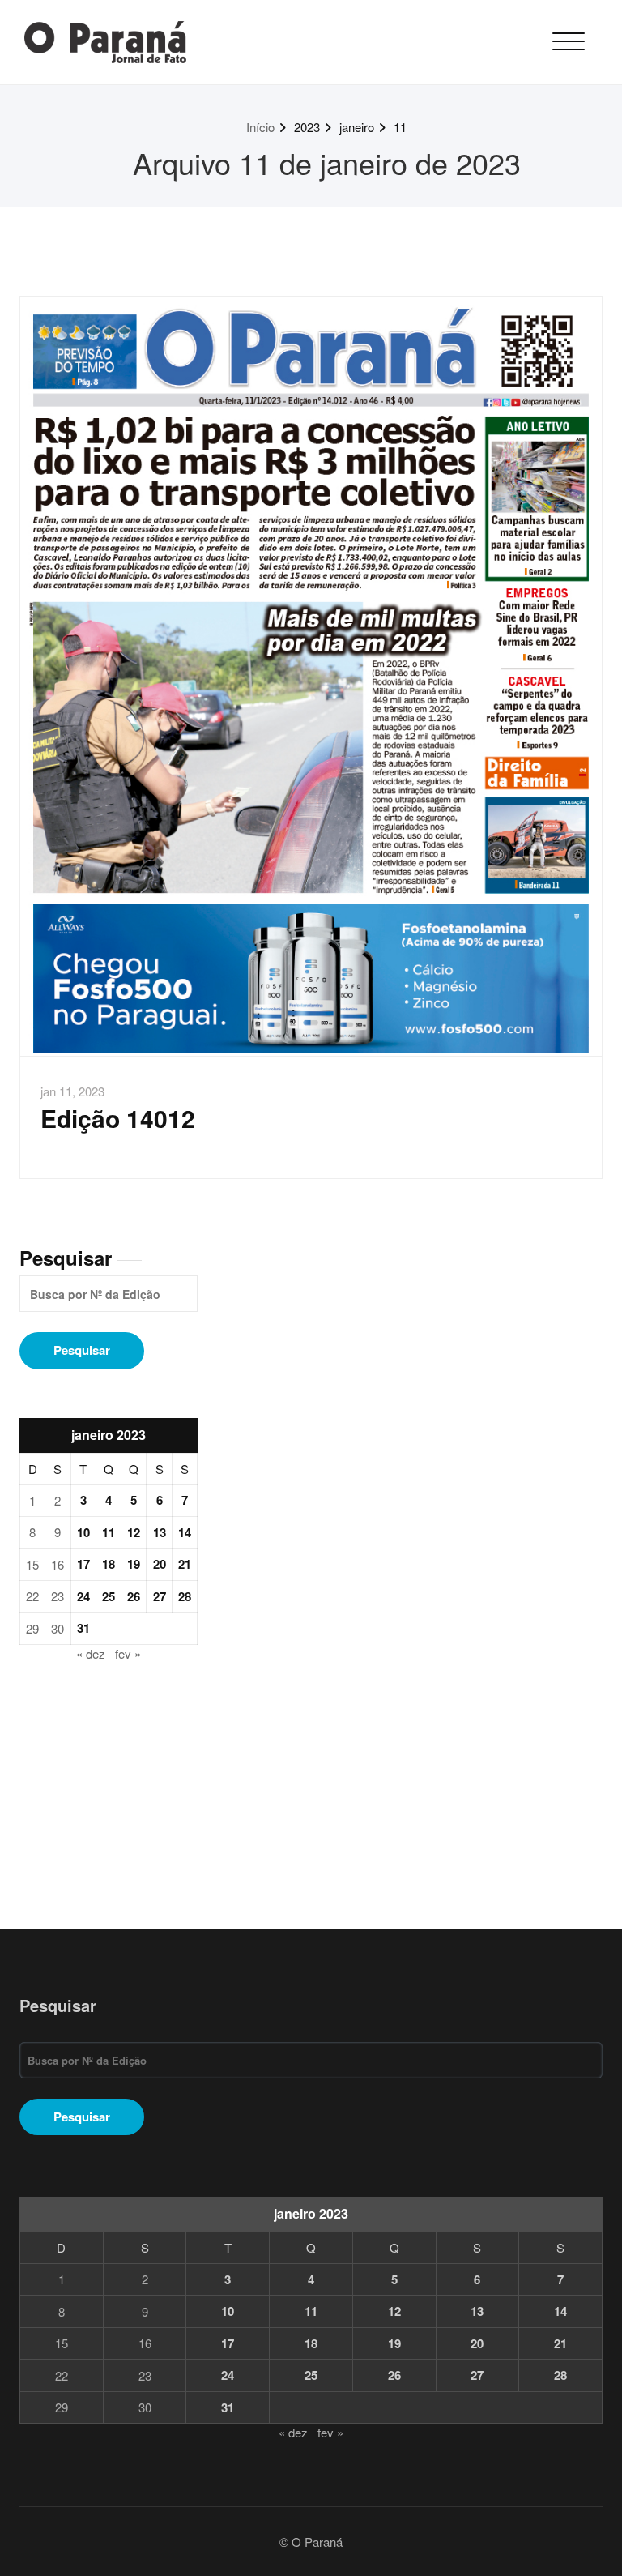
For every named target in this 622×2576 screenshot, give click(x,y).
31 (83, 1628)
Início (260, 127)
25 (109, 1596)
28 (185, 1596)
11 (400, 127)
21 (185, 1564)
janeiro (357, 127)
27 (160, 1596)
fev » (128, 1653)
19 (134, 1564)
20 (160, 1564)
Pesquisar (66, 1258)
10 (83, 1532)
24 (83, 1596)
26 (134, 1596)
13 (160, 1532)
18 (109, 1564)
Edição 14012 (118, 1118)
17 (83, 1564)
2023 (307, 127)
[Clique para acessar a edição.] (311, 677)
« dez (91, 1653)
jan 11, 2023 (72, 1091)
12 (134, 1532)
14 (185, 1532)
